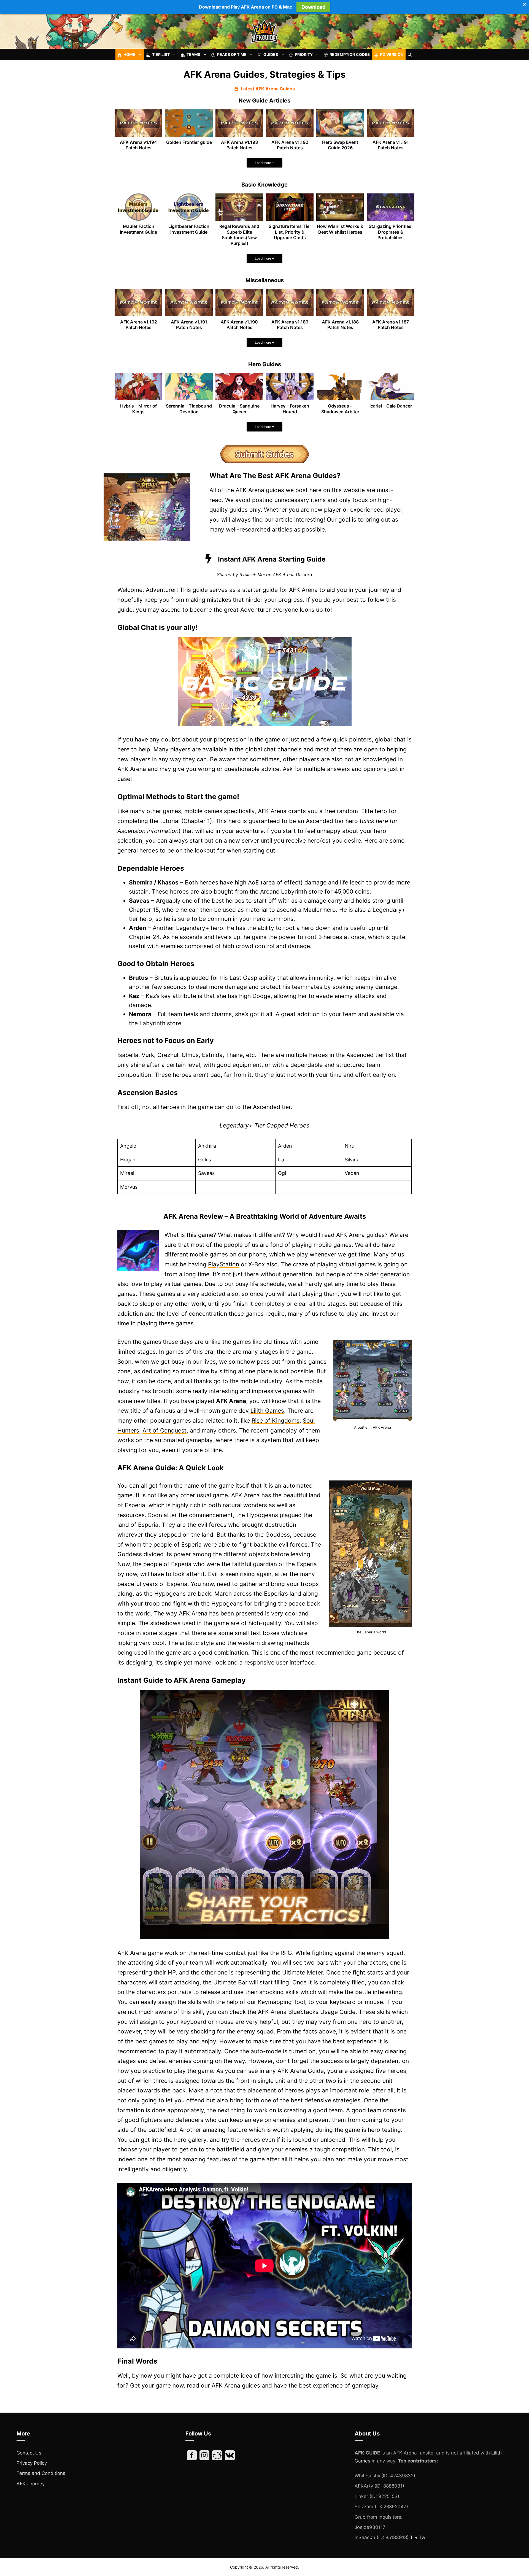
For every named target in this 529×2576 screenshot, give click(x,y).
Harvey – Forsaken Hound (290, 409)
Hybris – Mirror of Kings (138, 409)
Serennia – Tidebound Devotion (189, 409)
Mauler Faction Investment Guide (138, 229)
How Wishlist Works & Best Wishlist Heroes (340, 229)
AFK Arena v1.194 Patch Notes (138, 145)
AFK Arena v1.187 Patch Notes (391, 325)
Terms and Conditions (41, 2473)
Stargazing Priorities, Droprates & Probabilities (391, 232)
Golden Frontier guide (189, 142)
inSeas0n (365, 2537)
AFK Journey (31, 2484)
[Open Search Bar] (410, 55)
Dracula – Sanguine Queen (239, 409)
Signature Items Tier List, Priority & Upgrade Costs (290, 232)
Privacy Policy (32, 2463)
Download (313, 7)
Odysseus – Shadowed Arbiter (340, 409)
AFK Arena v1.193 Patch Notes (239, 145)
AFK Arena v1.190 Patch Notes (239, 325)
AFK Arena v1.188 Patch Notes (340, 325)
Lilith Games (267, 1411)
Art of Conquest (164, 1430)
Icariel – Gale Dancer (391, 406)
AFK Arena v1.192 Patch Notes (290, 145)
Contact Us (29, 2453)
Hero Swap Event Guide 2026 (340, 145)
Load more (263, 163)
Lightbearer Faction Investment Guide (189, 229)
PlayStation (224, 1264)
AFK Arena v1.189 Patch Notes (290, 325)
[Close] (525, 4)
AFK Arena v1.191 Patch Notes (391, 145)
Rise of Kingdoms (276, 1421)
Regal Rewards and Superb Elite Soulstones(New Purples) (239, 235)
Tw (422, 2537)
